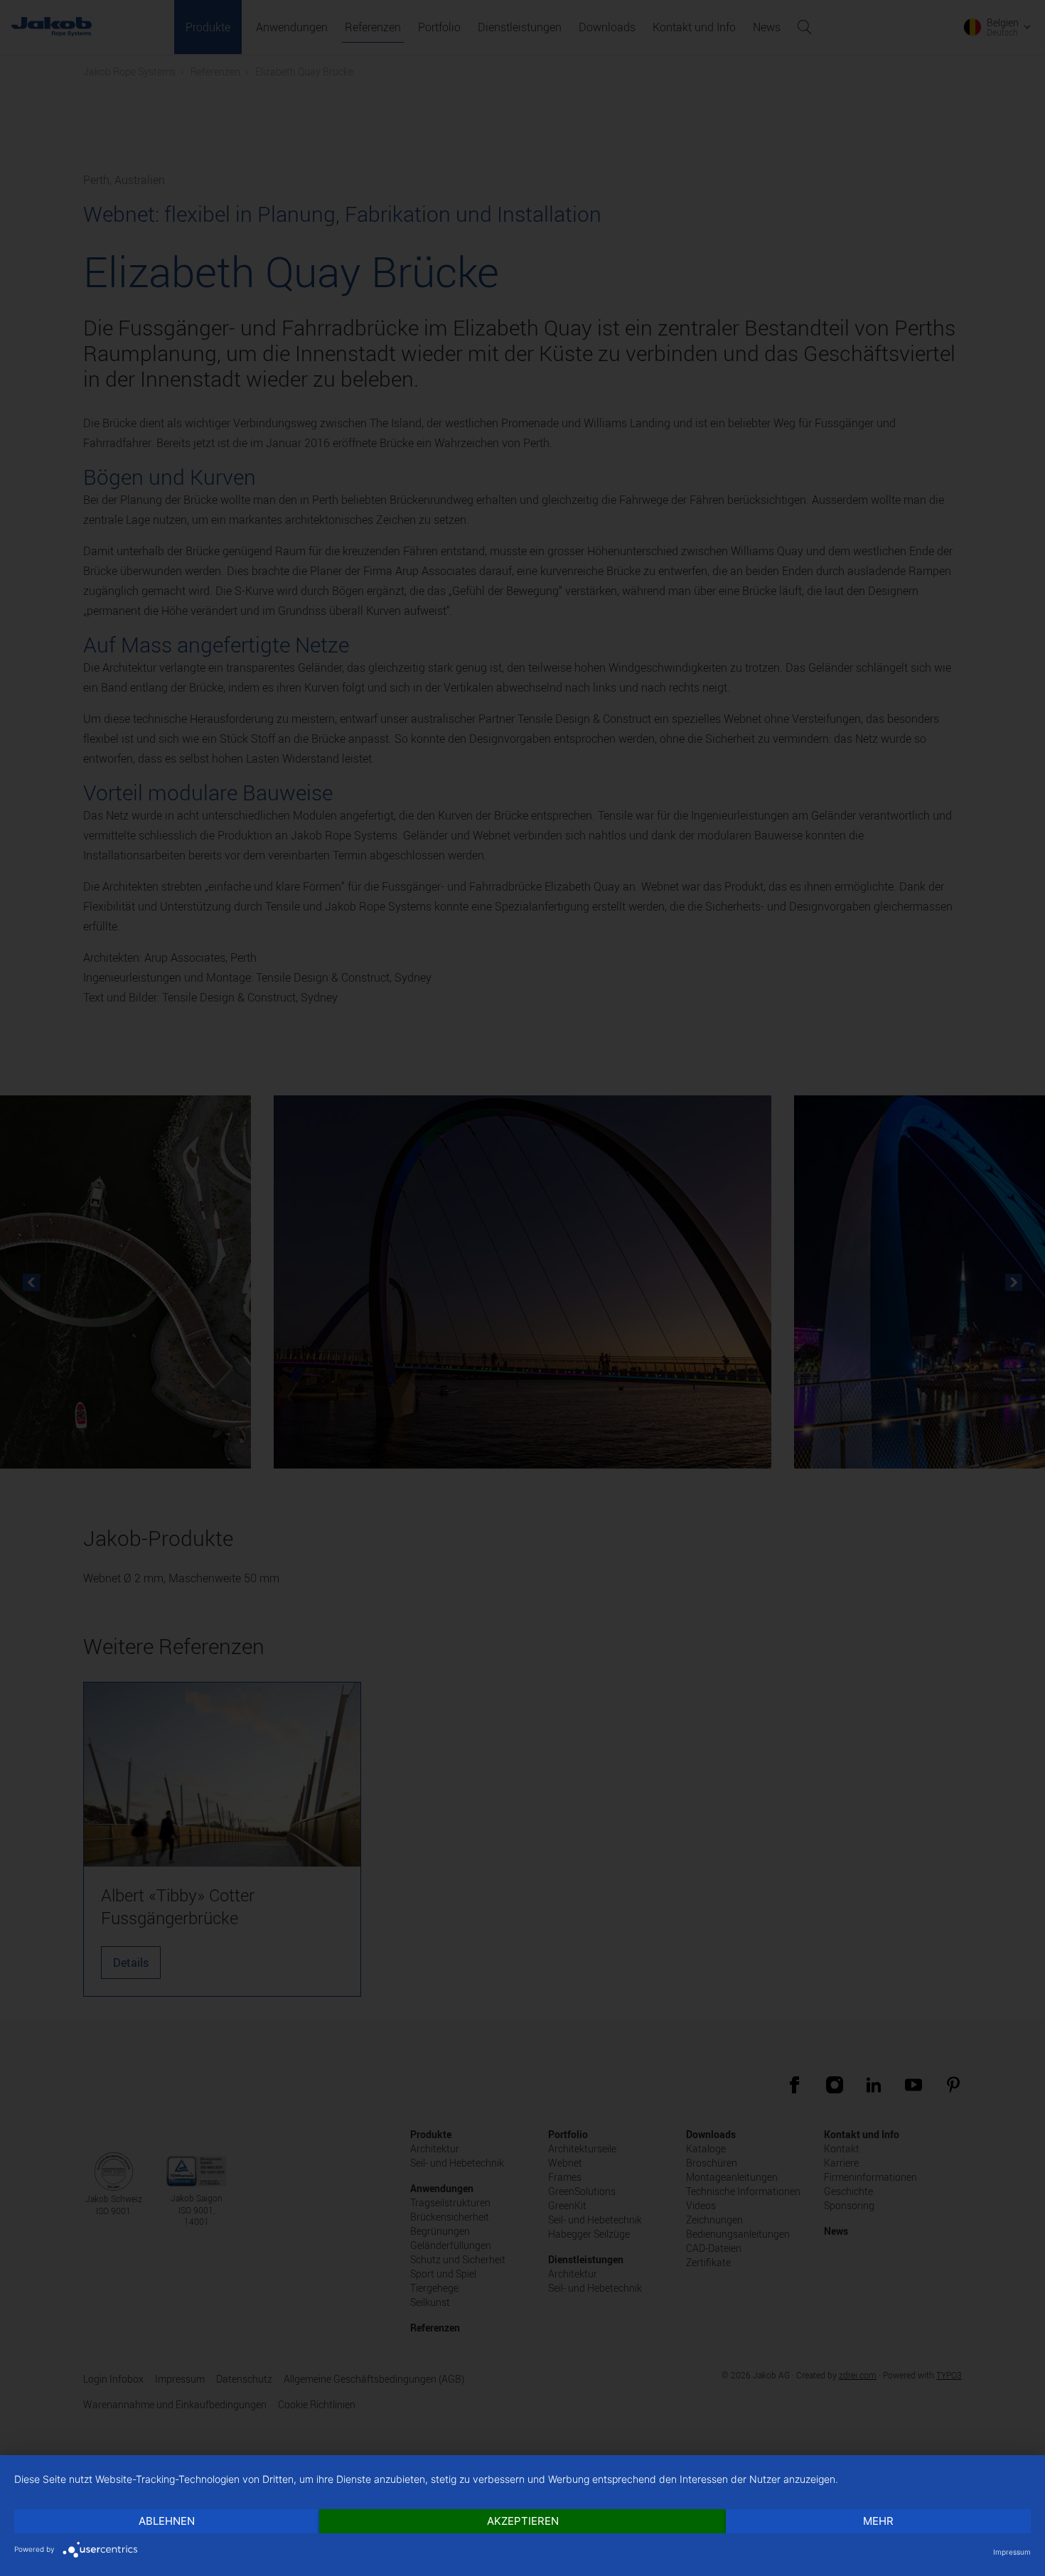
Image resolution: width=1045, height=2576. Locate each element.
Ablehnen (167, 2521)
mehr (878, 2521)
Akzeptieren (523, 2521)
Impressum (1012, 2552)
